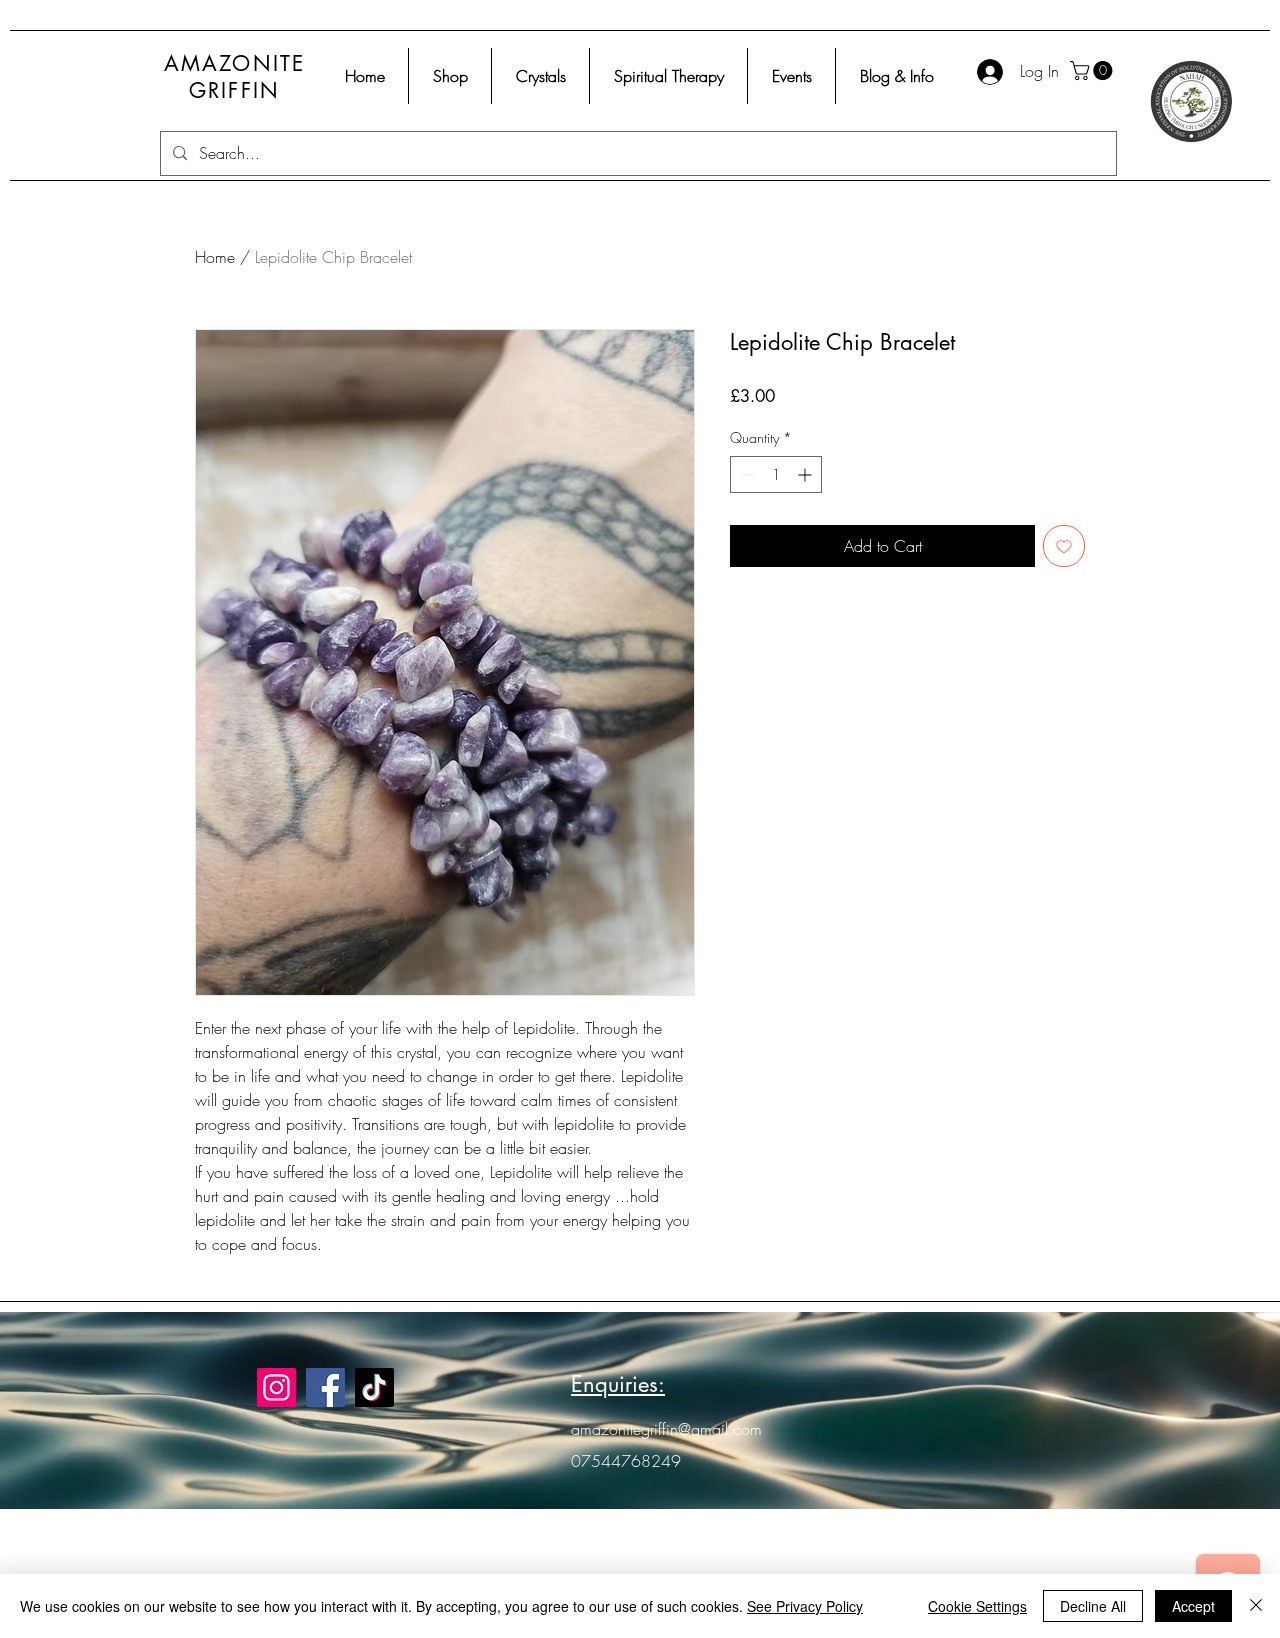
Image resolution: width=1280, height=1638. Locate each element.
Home (215, 257)
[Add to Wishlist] (1064, 546)
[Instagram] (276, 1387)
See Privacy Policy (805, 1606)
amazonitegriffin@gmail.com (666, 1429)
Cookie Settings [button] (977, 1606)
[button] (1093, 70)
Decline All (1093, 1606)
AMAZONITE (234, 63)
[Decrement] (745, 474)
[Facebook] (325, 1387)
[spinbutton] (776, 474)
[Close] (1256, 1606)
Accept (1193, 1606)
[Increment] (806, 474)
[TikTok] (374, 1387)
